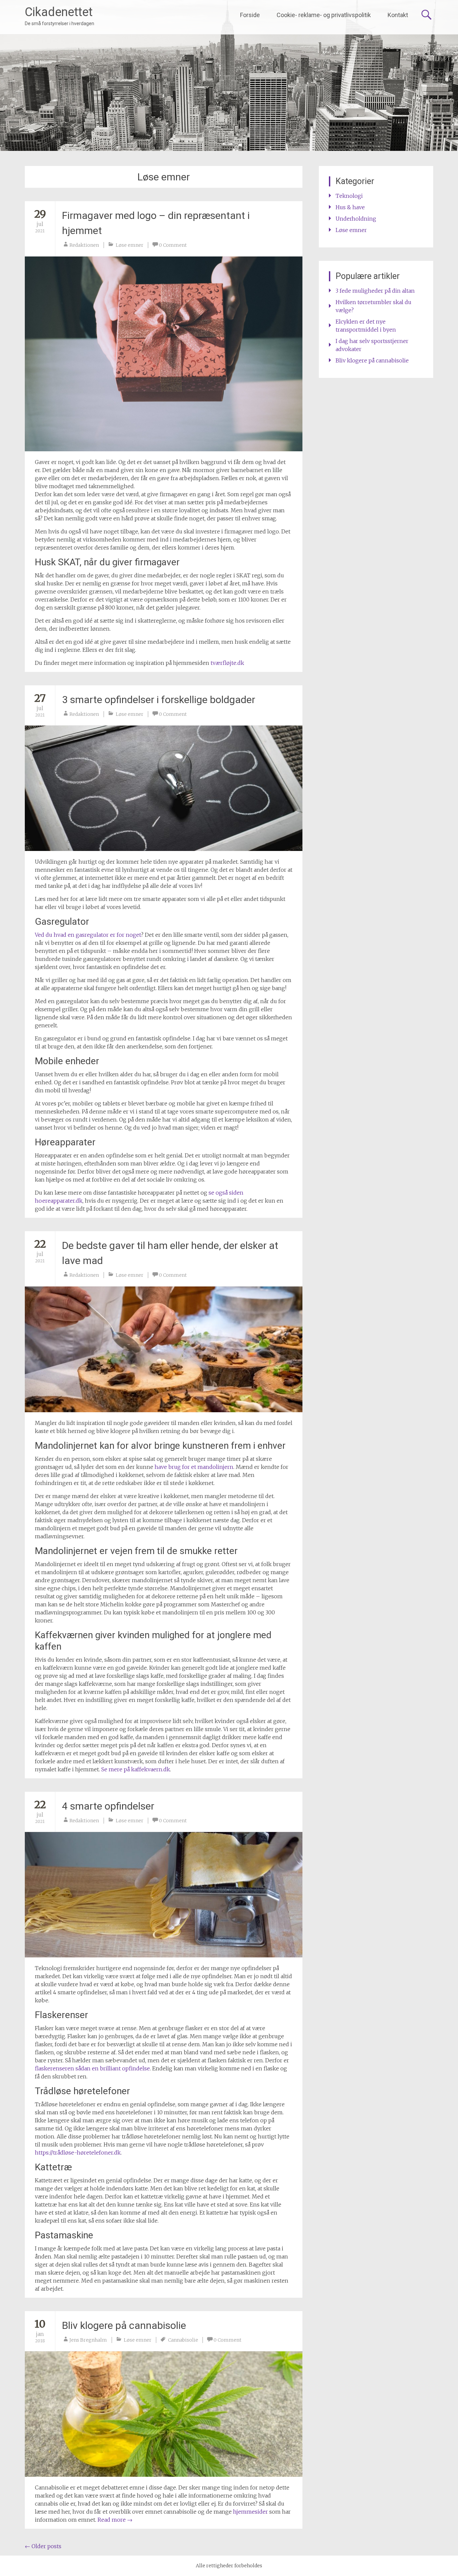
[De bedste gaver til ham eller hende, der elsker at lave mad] (164, 1349)
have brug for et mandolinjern (194, 1467)
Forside (250, 15)
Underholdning (356, 219)
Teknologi (349, 196)
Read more (115, 2520)
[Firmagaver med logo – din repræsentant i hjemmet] (164, 354)
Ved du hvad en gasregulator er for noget (88, 935)
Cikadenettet (59, 12)
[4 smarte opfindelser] (164, 1895)
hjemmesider (250, 2512)
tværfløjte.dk (227, 663)
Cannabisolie (183, 2340)
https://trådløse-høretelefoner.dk (78, 2153)
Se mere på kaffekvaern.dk (136, 1769)
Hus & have (350, 207)
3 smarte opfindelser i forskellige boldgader (159, 700)
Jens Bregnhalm (88, 2340)
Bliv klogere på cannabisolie (124, 2325)
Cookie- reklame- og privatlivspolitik (324, 15)
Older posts (43, 2546)
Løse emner (130, 245)
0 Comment (173, 245)
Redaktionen (84, 245)
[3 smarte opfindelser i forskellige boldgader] (164, 788)
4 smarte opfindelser (108, 1806)
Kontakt (398, 15)
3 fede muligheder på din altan (375, 291)
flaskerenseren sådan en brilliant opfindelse (92, 2068)
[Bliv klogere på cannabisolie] (164, 2414)
